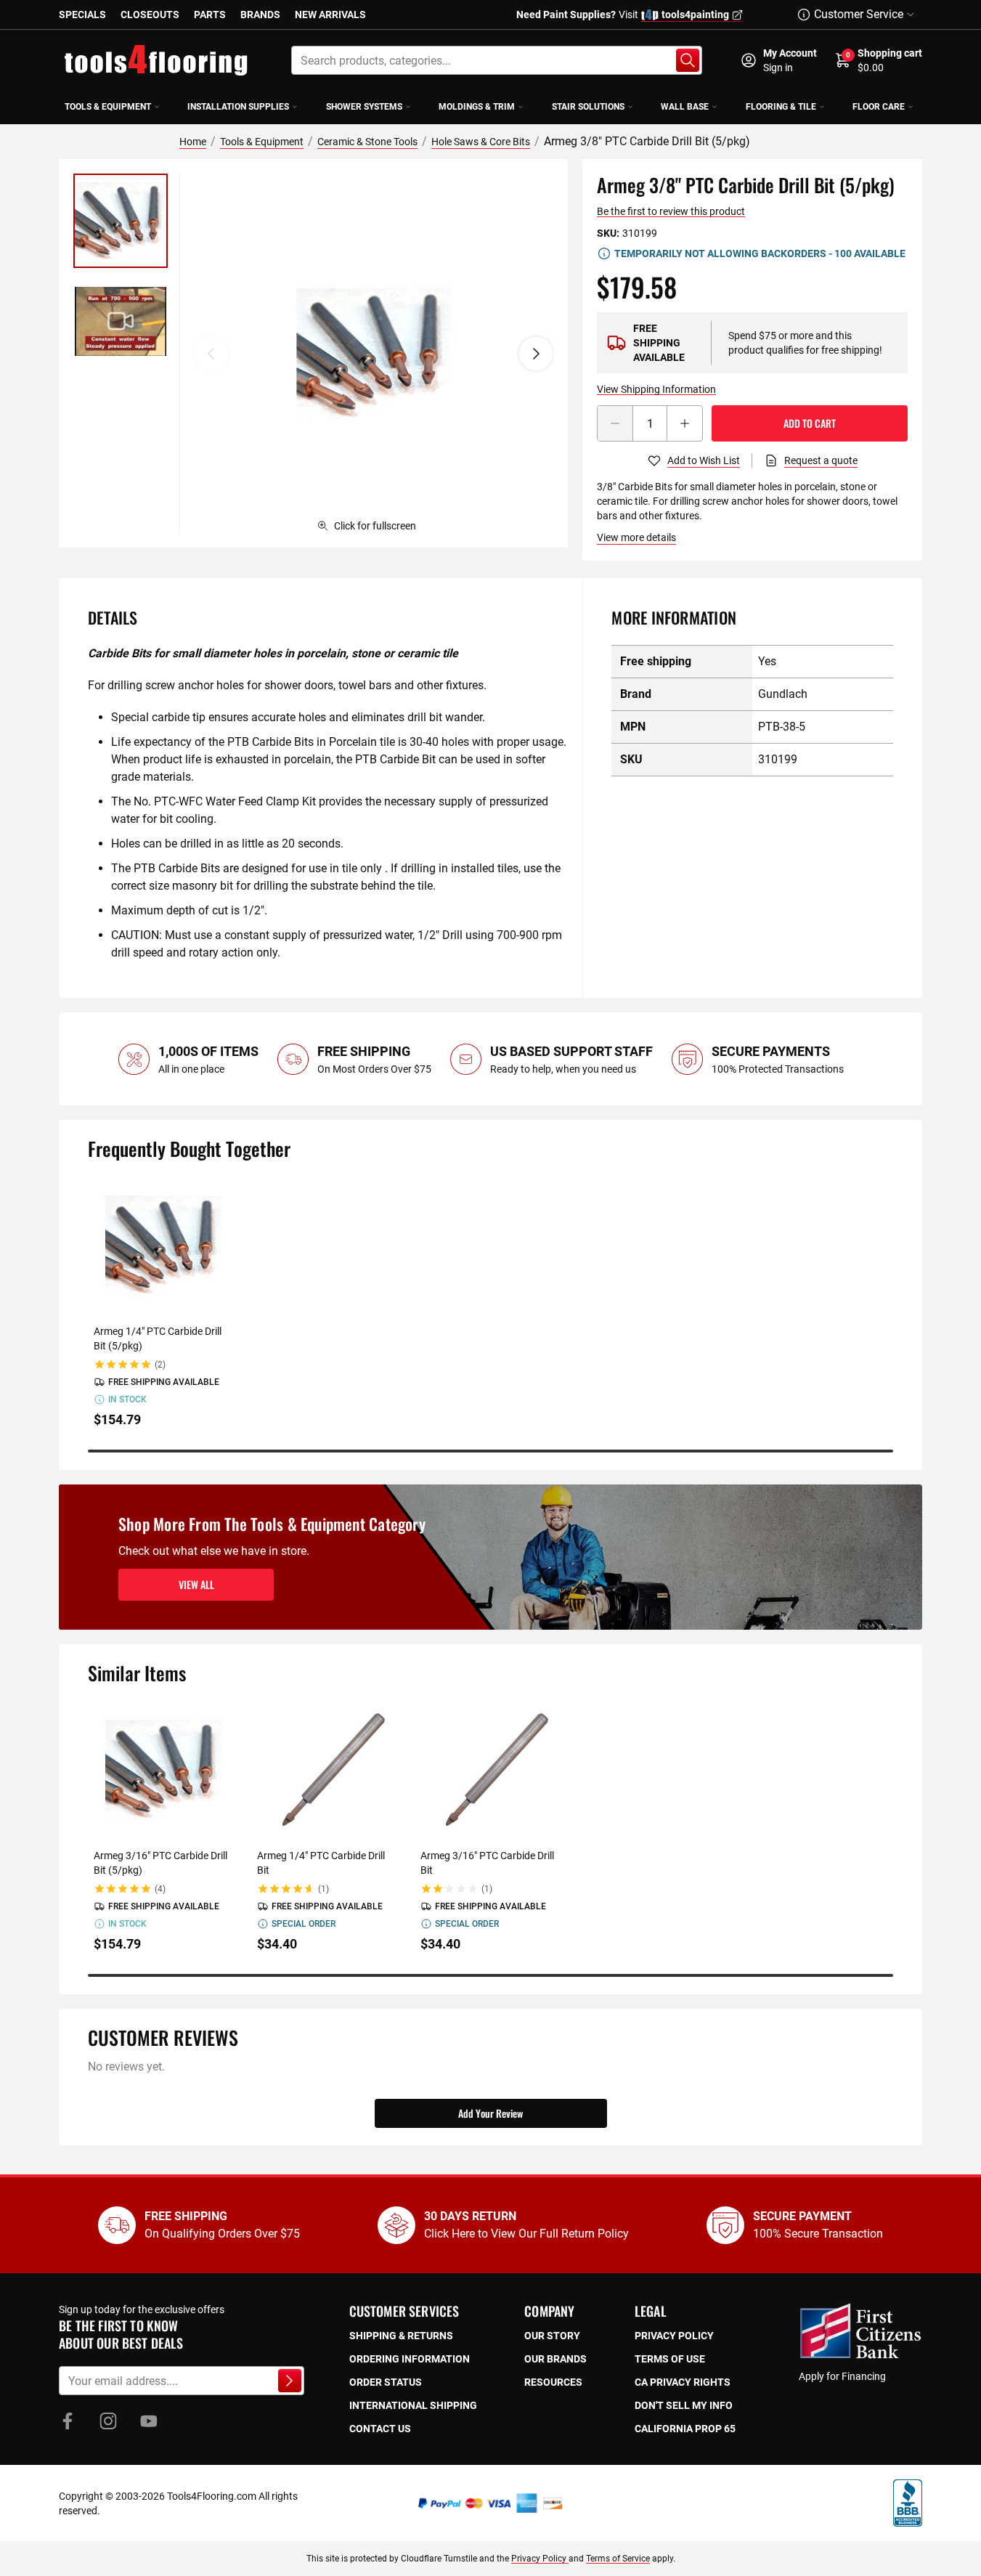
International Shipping (413, 2405)
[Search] (688, 60)
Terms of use (670, 2359)
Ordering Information (410, 2359)
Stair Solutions (588, 107)
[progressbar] (490, 1451)
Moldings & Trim (477, 107)
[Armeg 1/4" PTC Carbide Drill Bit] (327, 1770)
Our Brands (555, 2359)
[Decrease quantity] (615, 423)
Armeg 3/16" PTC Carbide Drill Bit (487, 1863)
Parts (210, 15)
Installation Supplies (238, 107)
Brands (260, 15)
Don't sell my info (684, 2405)
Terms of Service (618, 2559)
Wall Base (685, 107)
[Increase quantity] (685, 423)
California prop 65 (685, 2429)
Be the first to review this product (671, 211)
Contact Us (380, 2429)
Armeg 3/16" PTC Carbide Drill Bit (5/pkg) (160, 1863)
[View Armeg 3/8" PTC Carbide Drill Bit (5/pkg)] (121, 221)
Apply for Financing (842, 2376)
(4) (160, 1889)
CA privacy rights (683, 2382)
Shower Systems (364, 107)
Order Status (386, 2382)
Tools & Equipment (108, 107)
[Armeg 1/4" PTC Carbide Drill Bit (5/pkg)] (164, 1245)
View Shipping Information (656, 389)
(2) (160, 1365)
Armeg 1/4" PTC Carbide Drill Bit (321, 1863)
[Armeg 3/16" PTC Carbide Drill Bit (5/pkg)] (164, 1770)
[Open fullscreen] (374, 353)
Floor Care (879, 107)
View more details (636, 537)
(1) (323, 1889)
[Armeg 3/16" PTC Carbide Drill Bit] (490, 1770)
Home (193, 142)
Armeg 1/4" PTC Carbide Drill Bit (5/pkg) (158, 1338)
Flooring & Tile (781, 107)
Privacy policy (674, 2336)
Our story (552, 2336)
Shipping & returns (401, 2336)
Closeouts (150, 15)
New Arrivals (330, 15)
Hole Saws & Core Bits (481, 142)
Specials (82, 15)
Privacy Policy (540, 2559)
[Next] (536, 354)
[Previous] (211, 354)
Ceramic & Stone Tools (367, 142)
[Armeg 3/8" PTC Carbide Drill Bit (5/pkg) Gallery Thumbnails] (121, 271)
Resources (553, 2382)
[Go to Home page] (156, 60)
